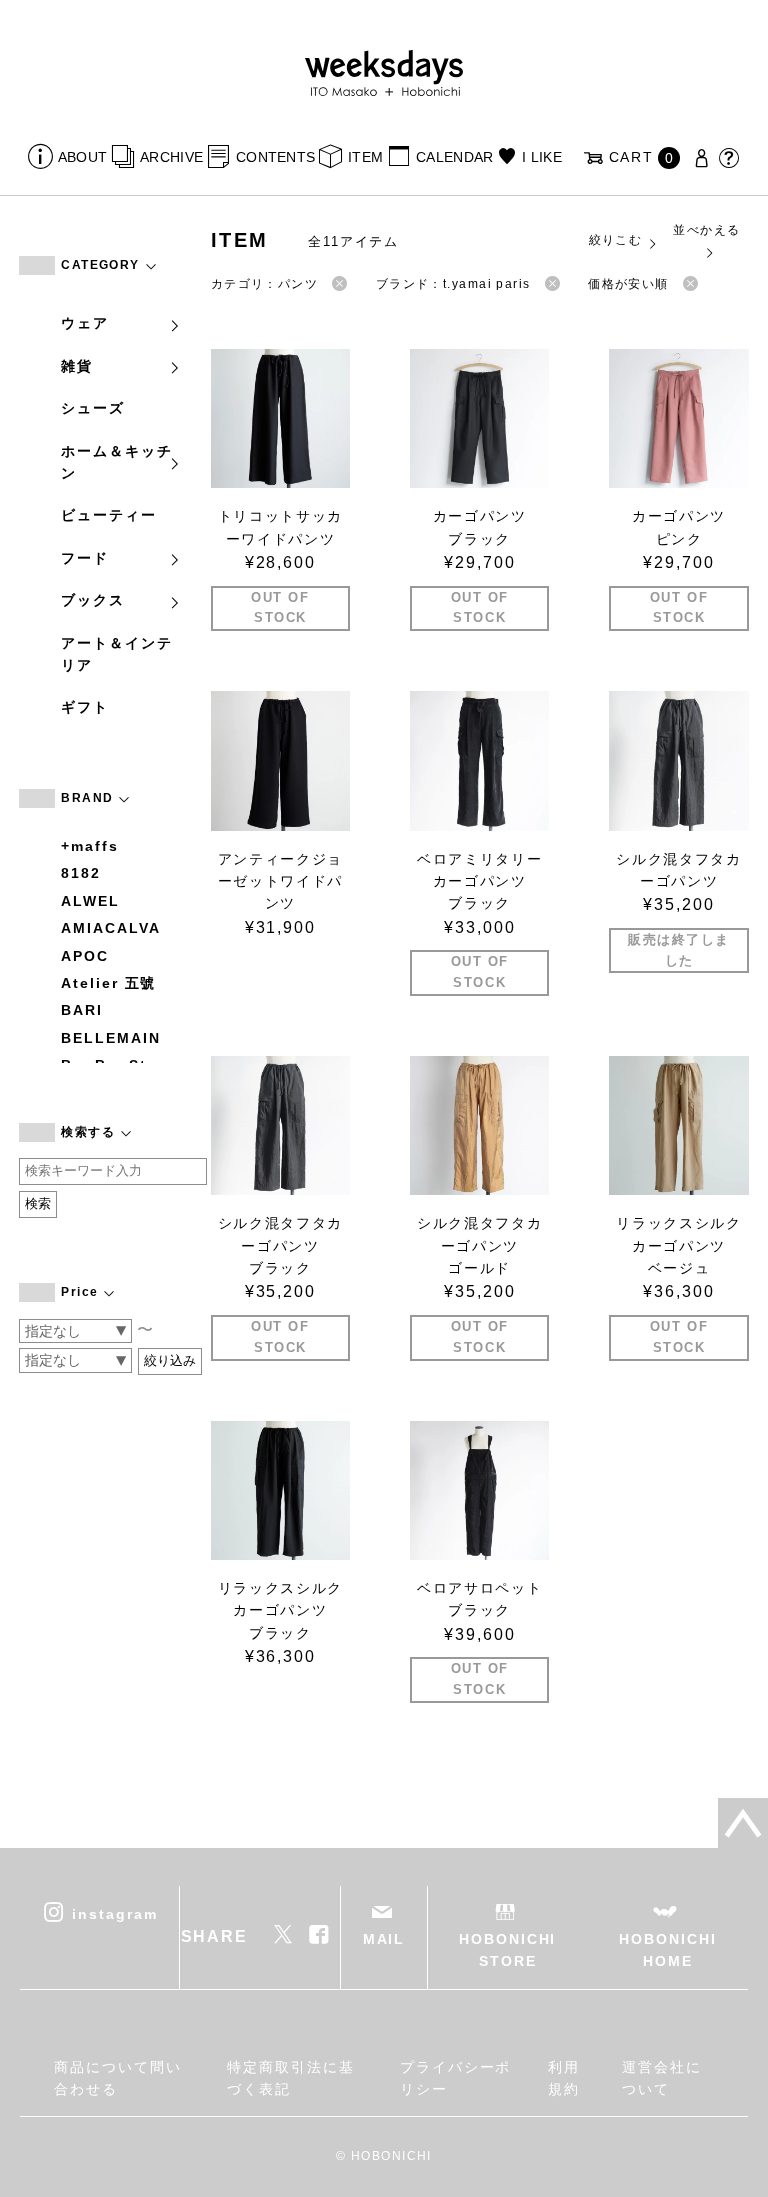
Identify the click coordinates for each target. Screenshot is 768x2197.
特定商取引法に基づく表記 (290, 2078)
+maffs (90, 846)
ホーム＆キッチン (116, 462)
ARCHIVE (171, 157)
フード (85, 558)
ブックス (93, 600)
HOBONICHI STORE (507, 1950)
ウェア (85, 323)
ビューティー (109, 515)
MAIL (384, 1939)
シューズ (93, 408)
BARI (82, 1010)
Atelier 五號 (108, 983)
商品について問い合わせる (117, 2078)
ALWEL (90, 901)
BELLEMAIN (110, 1038)
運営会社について (662, 2078)
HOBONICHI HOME (667, 1950)
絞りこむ (616, 240)
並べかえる (706, 230)
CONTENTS (275, 157)
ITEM (365, 157)
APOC (85, 956)
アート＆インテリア (116, 654)
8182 (81, 873)
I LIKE (542, 157)
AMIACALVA (110, 928)
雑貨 (77, 366)
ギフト (85, 707)
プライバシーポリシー (455, 2078)
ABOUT (82, 157)
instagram (114, 1914)
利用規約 (564, 2078)
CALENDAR (454, 157)
